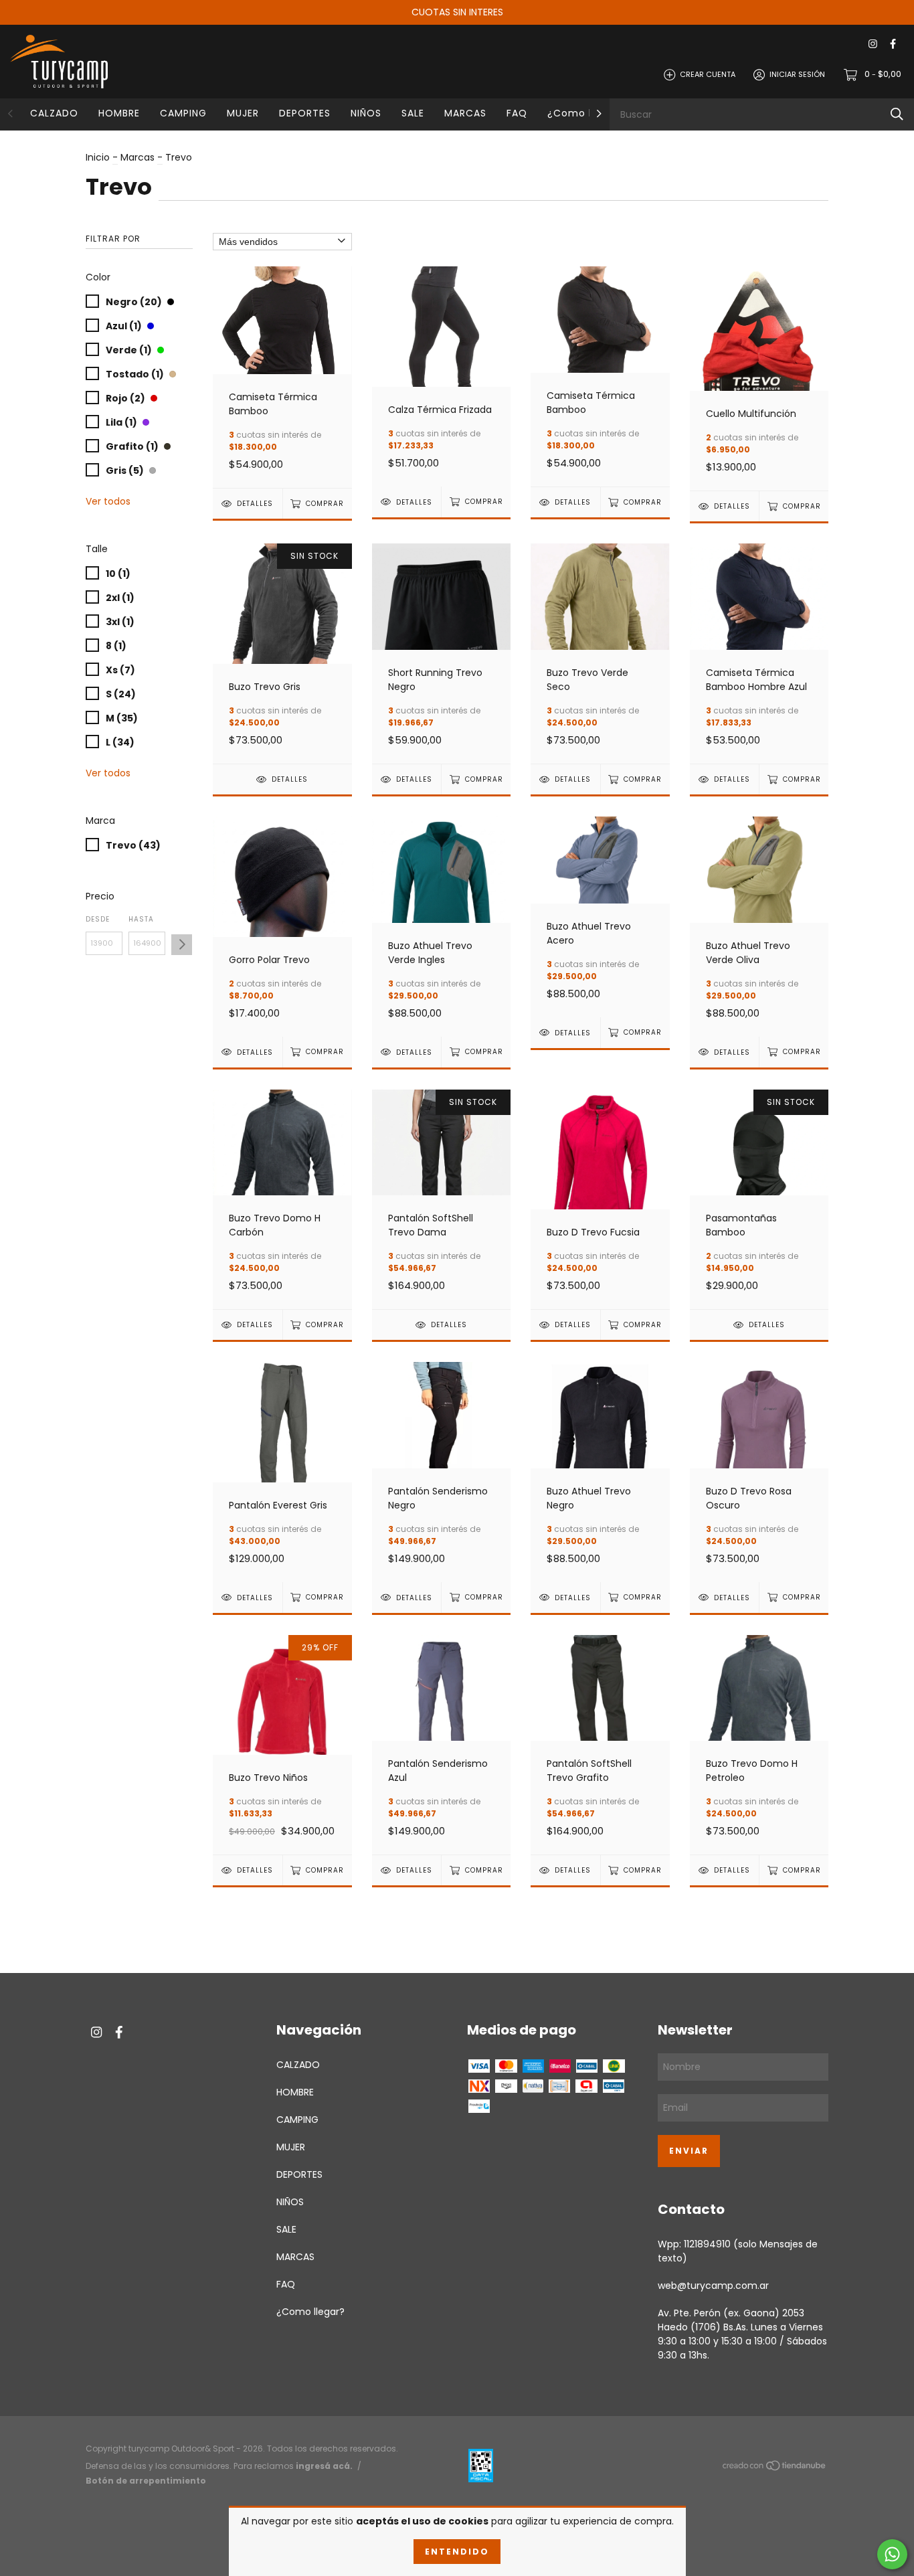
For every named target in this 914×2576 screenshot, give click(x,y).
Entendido (457, 2552)
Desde (98, 919)
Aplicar (182, 945)
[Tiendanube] (775, 2468)
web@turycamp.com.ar (713, 2286)
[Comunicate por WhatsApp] (892, 2554)
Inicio (98, 157)
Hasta (141, 919)
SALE (413, 113)
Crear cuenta (708, 74)
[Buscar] (897, 114)
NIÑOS (366, 113)
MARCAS (465, 113)
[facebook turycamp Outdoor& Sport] (893, 45)
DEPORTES (305, 113)
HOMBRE (119, 113)
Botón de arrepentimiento (146, 2481)
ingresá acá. (324, 2466)
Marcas (138, 157)
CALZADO (54, 113)
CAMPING (183, 113)
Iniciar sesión (797, 74)
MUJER (243, 113)
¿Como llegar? (586, 113)
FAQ (517, 113)
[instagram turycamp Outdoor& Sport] (873, 45)
